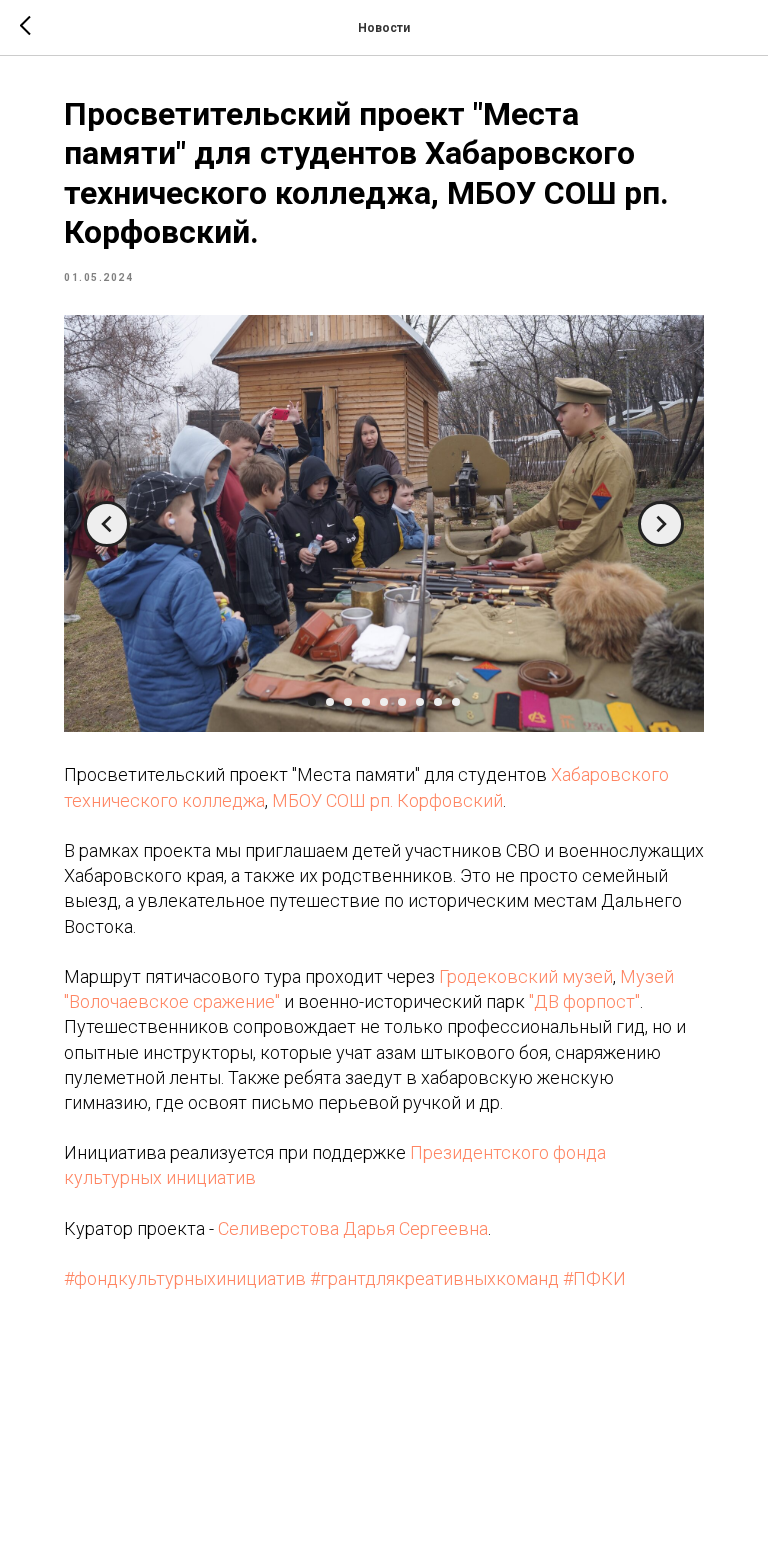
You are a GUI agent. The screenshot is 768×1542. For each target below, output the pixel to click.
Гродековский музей (526, 976)
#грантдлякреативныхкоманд (434, 1278)
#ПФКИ (594, 1278)
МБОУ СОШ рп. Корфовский (387, 800)
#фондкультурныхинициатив (185, 1278)
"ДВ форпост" (584, 1001)
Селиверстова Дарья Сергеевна (353, 1228)
